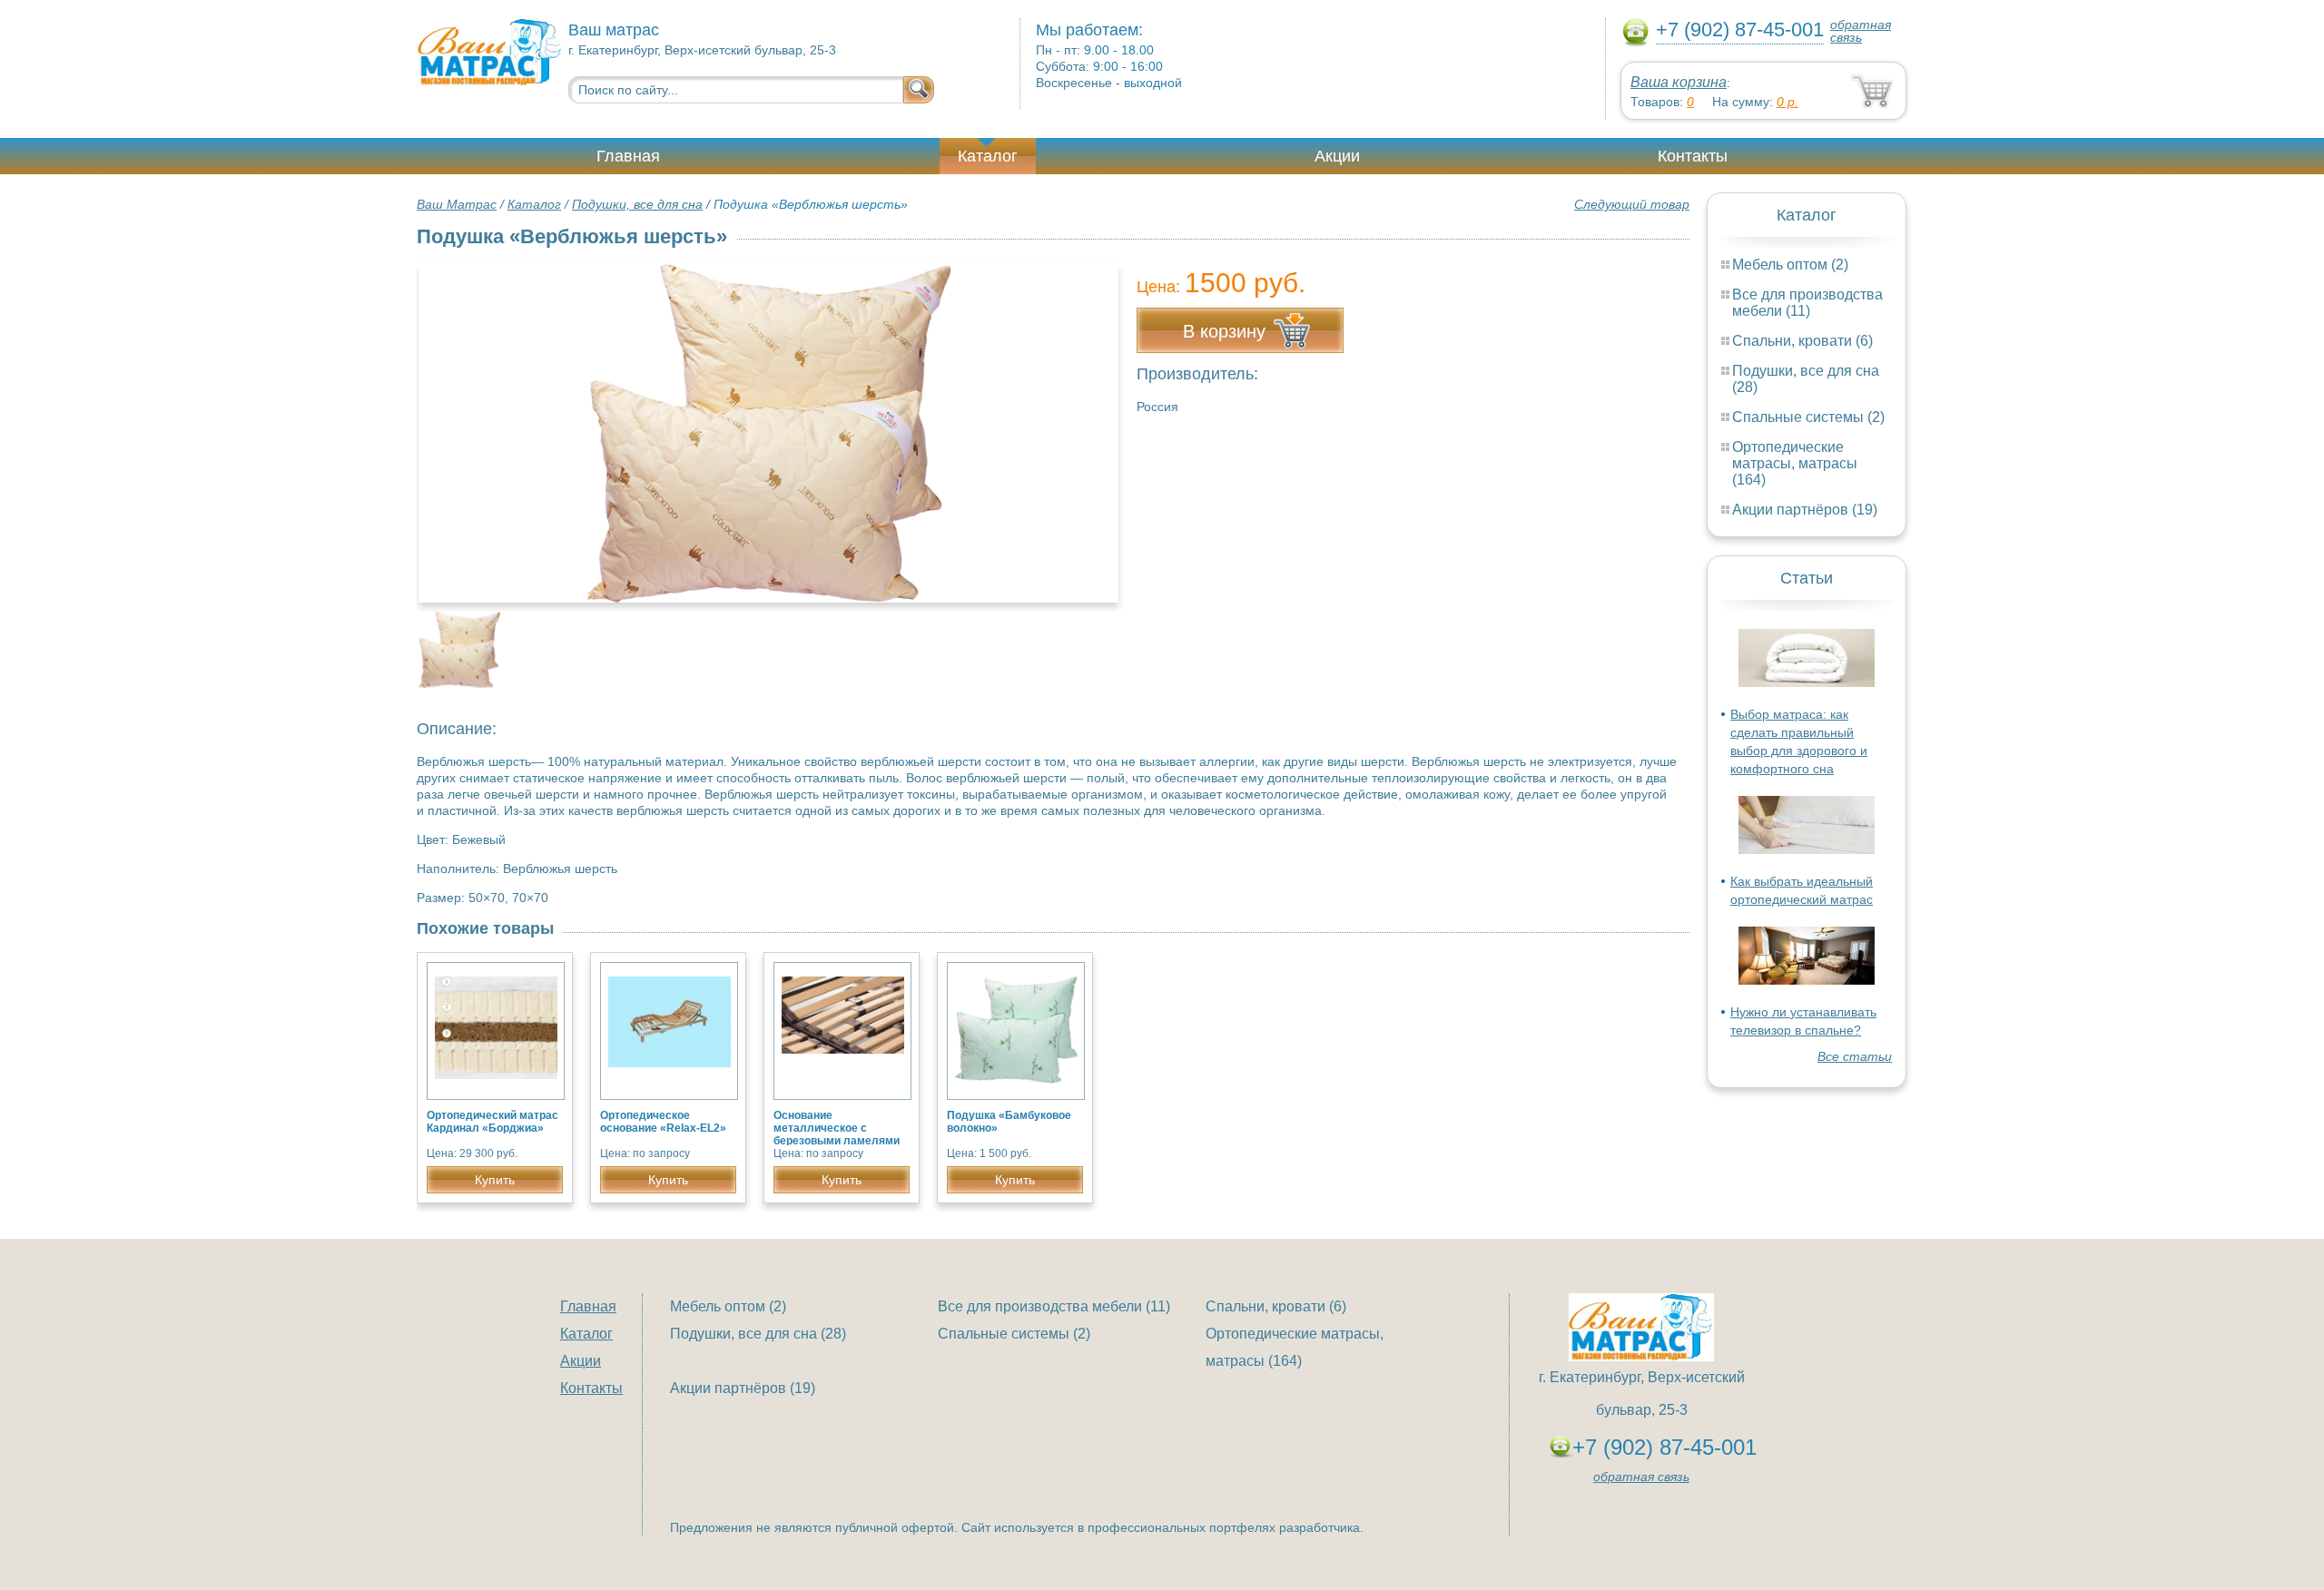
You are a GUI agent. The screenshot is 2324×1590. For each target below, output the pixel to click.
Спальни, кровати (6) (1802, 341)
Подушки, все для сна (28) (758, 1334)
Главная (628, 156)
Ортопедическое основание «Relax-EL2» (663, 1122)
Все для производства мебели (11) (1807, 303)
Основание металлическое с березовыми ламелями (837, 1128)
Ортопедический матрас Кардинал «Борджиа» (492, 1122)
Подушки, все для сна (637, 204)
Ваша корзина (1679, 82)
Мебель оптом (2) (1790, 265)
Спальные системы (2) (1808, 417)
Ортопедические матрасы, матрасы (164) (1795, 463)
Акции (1337, 156)
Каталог (988, 156)
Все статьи (1855, 1056)
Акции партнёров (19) (1805, 510)
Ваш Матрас (457, 204)
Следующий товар (1632, 204)
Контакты (1693, 156)
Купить (495, 1180)
